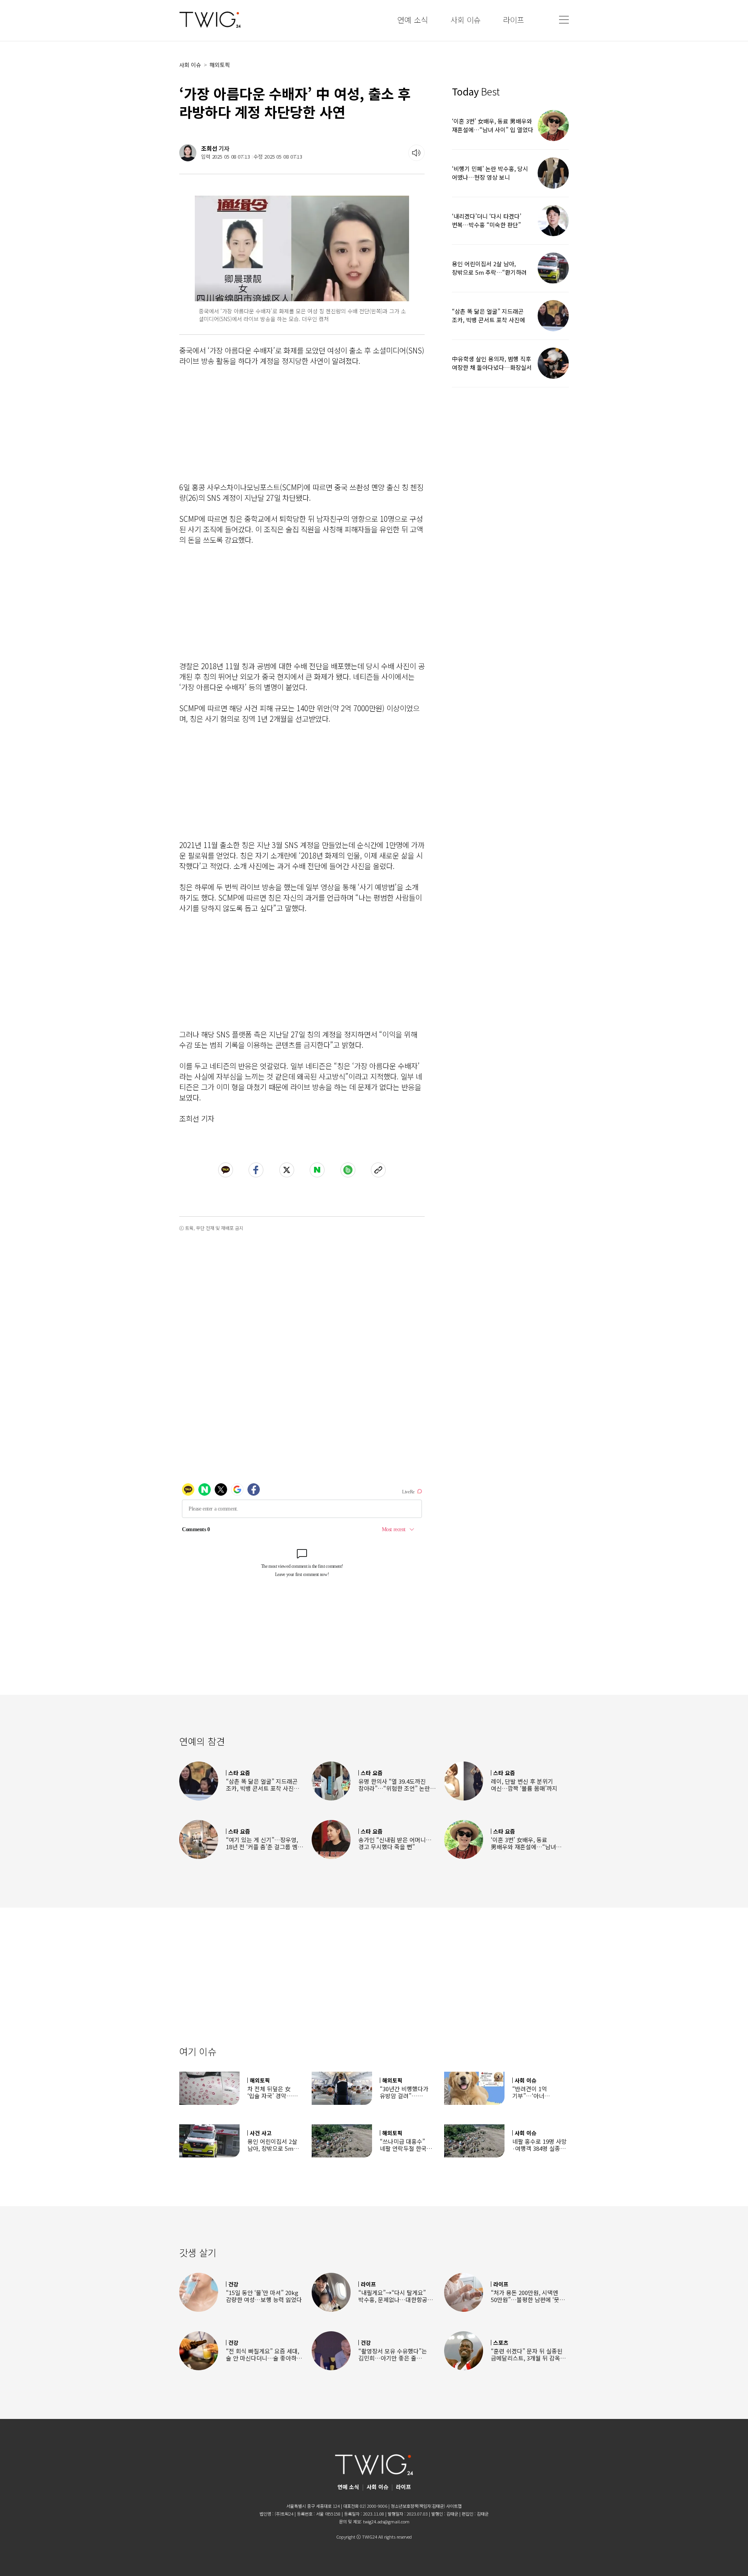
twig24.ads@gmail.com (386, 2521)
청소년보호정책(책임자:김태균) (418, 2506)
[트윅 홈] (210, 20)
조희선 (209, 148)
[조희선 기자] (188, 153)
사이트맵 (454, 2506)
